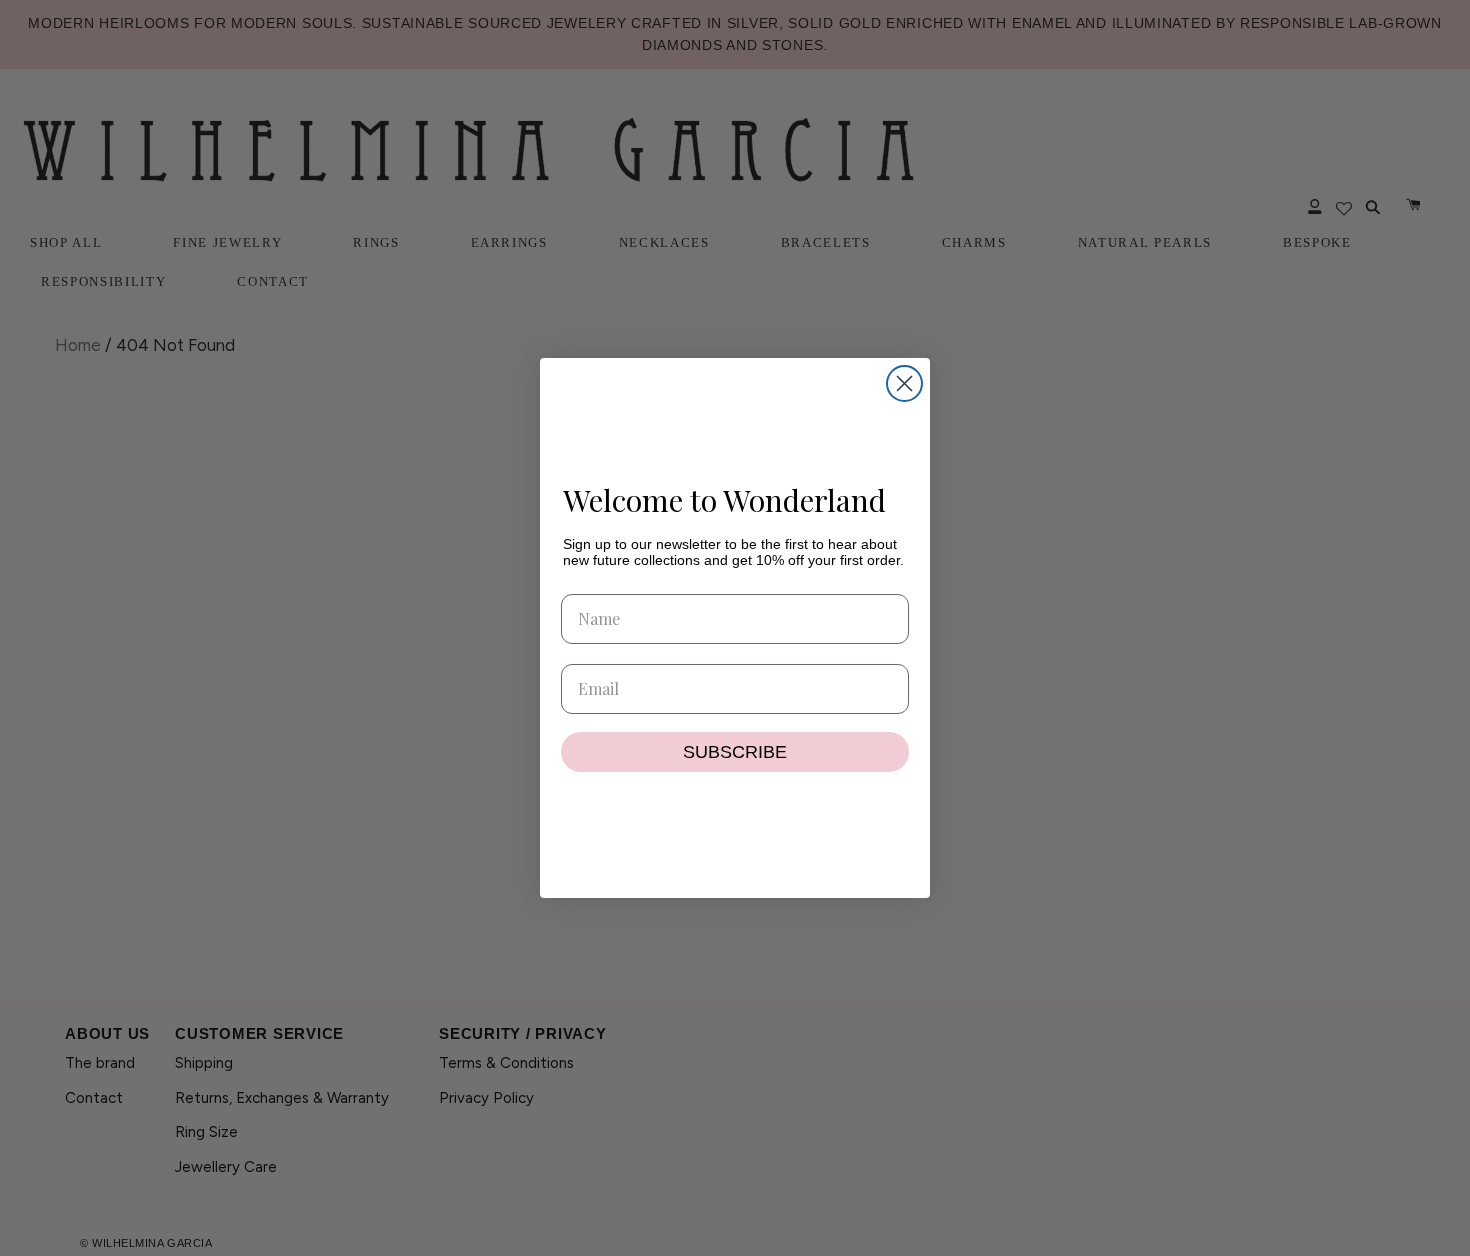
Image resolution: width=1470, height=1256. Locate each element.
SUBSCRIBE (735, 752)
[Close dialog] (904, 383)
